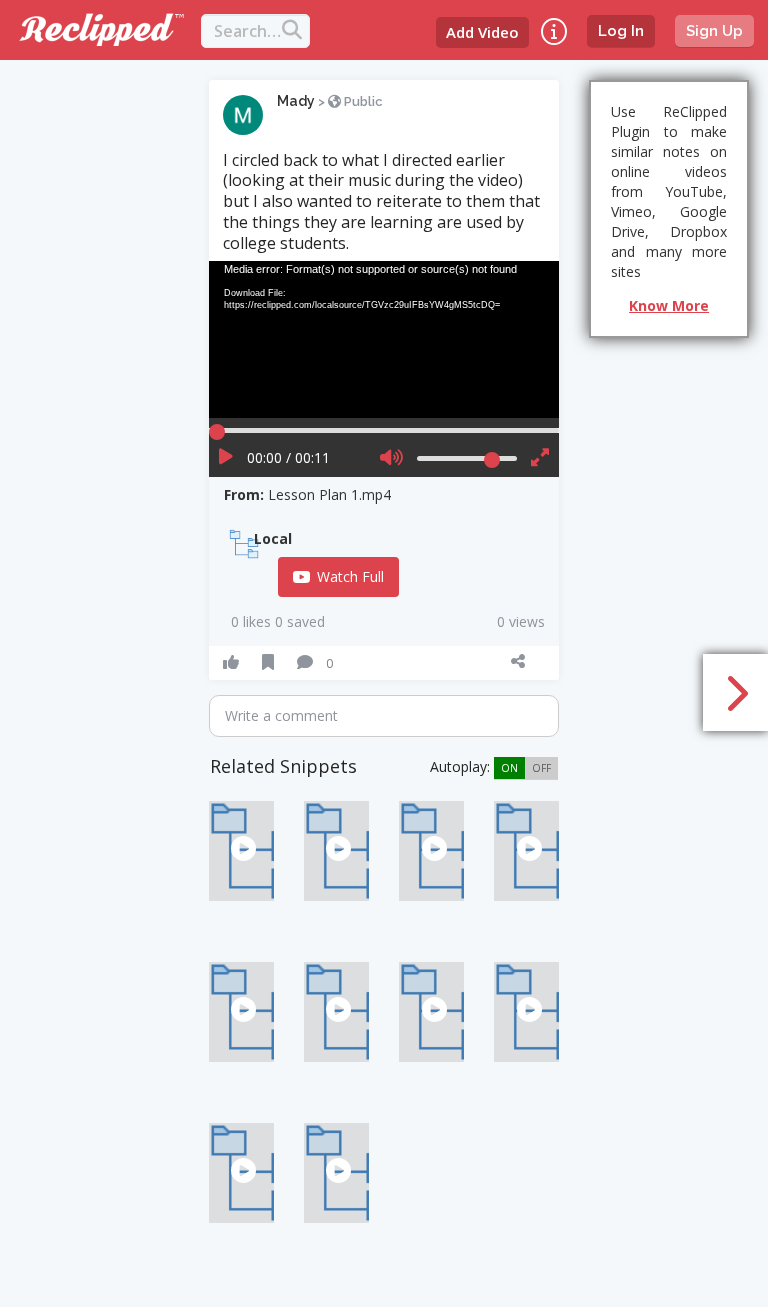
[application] (384, 340)
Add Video (482, 32)
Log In (621, 31)
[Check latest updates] (554, 31)
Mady (296, 101)
